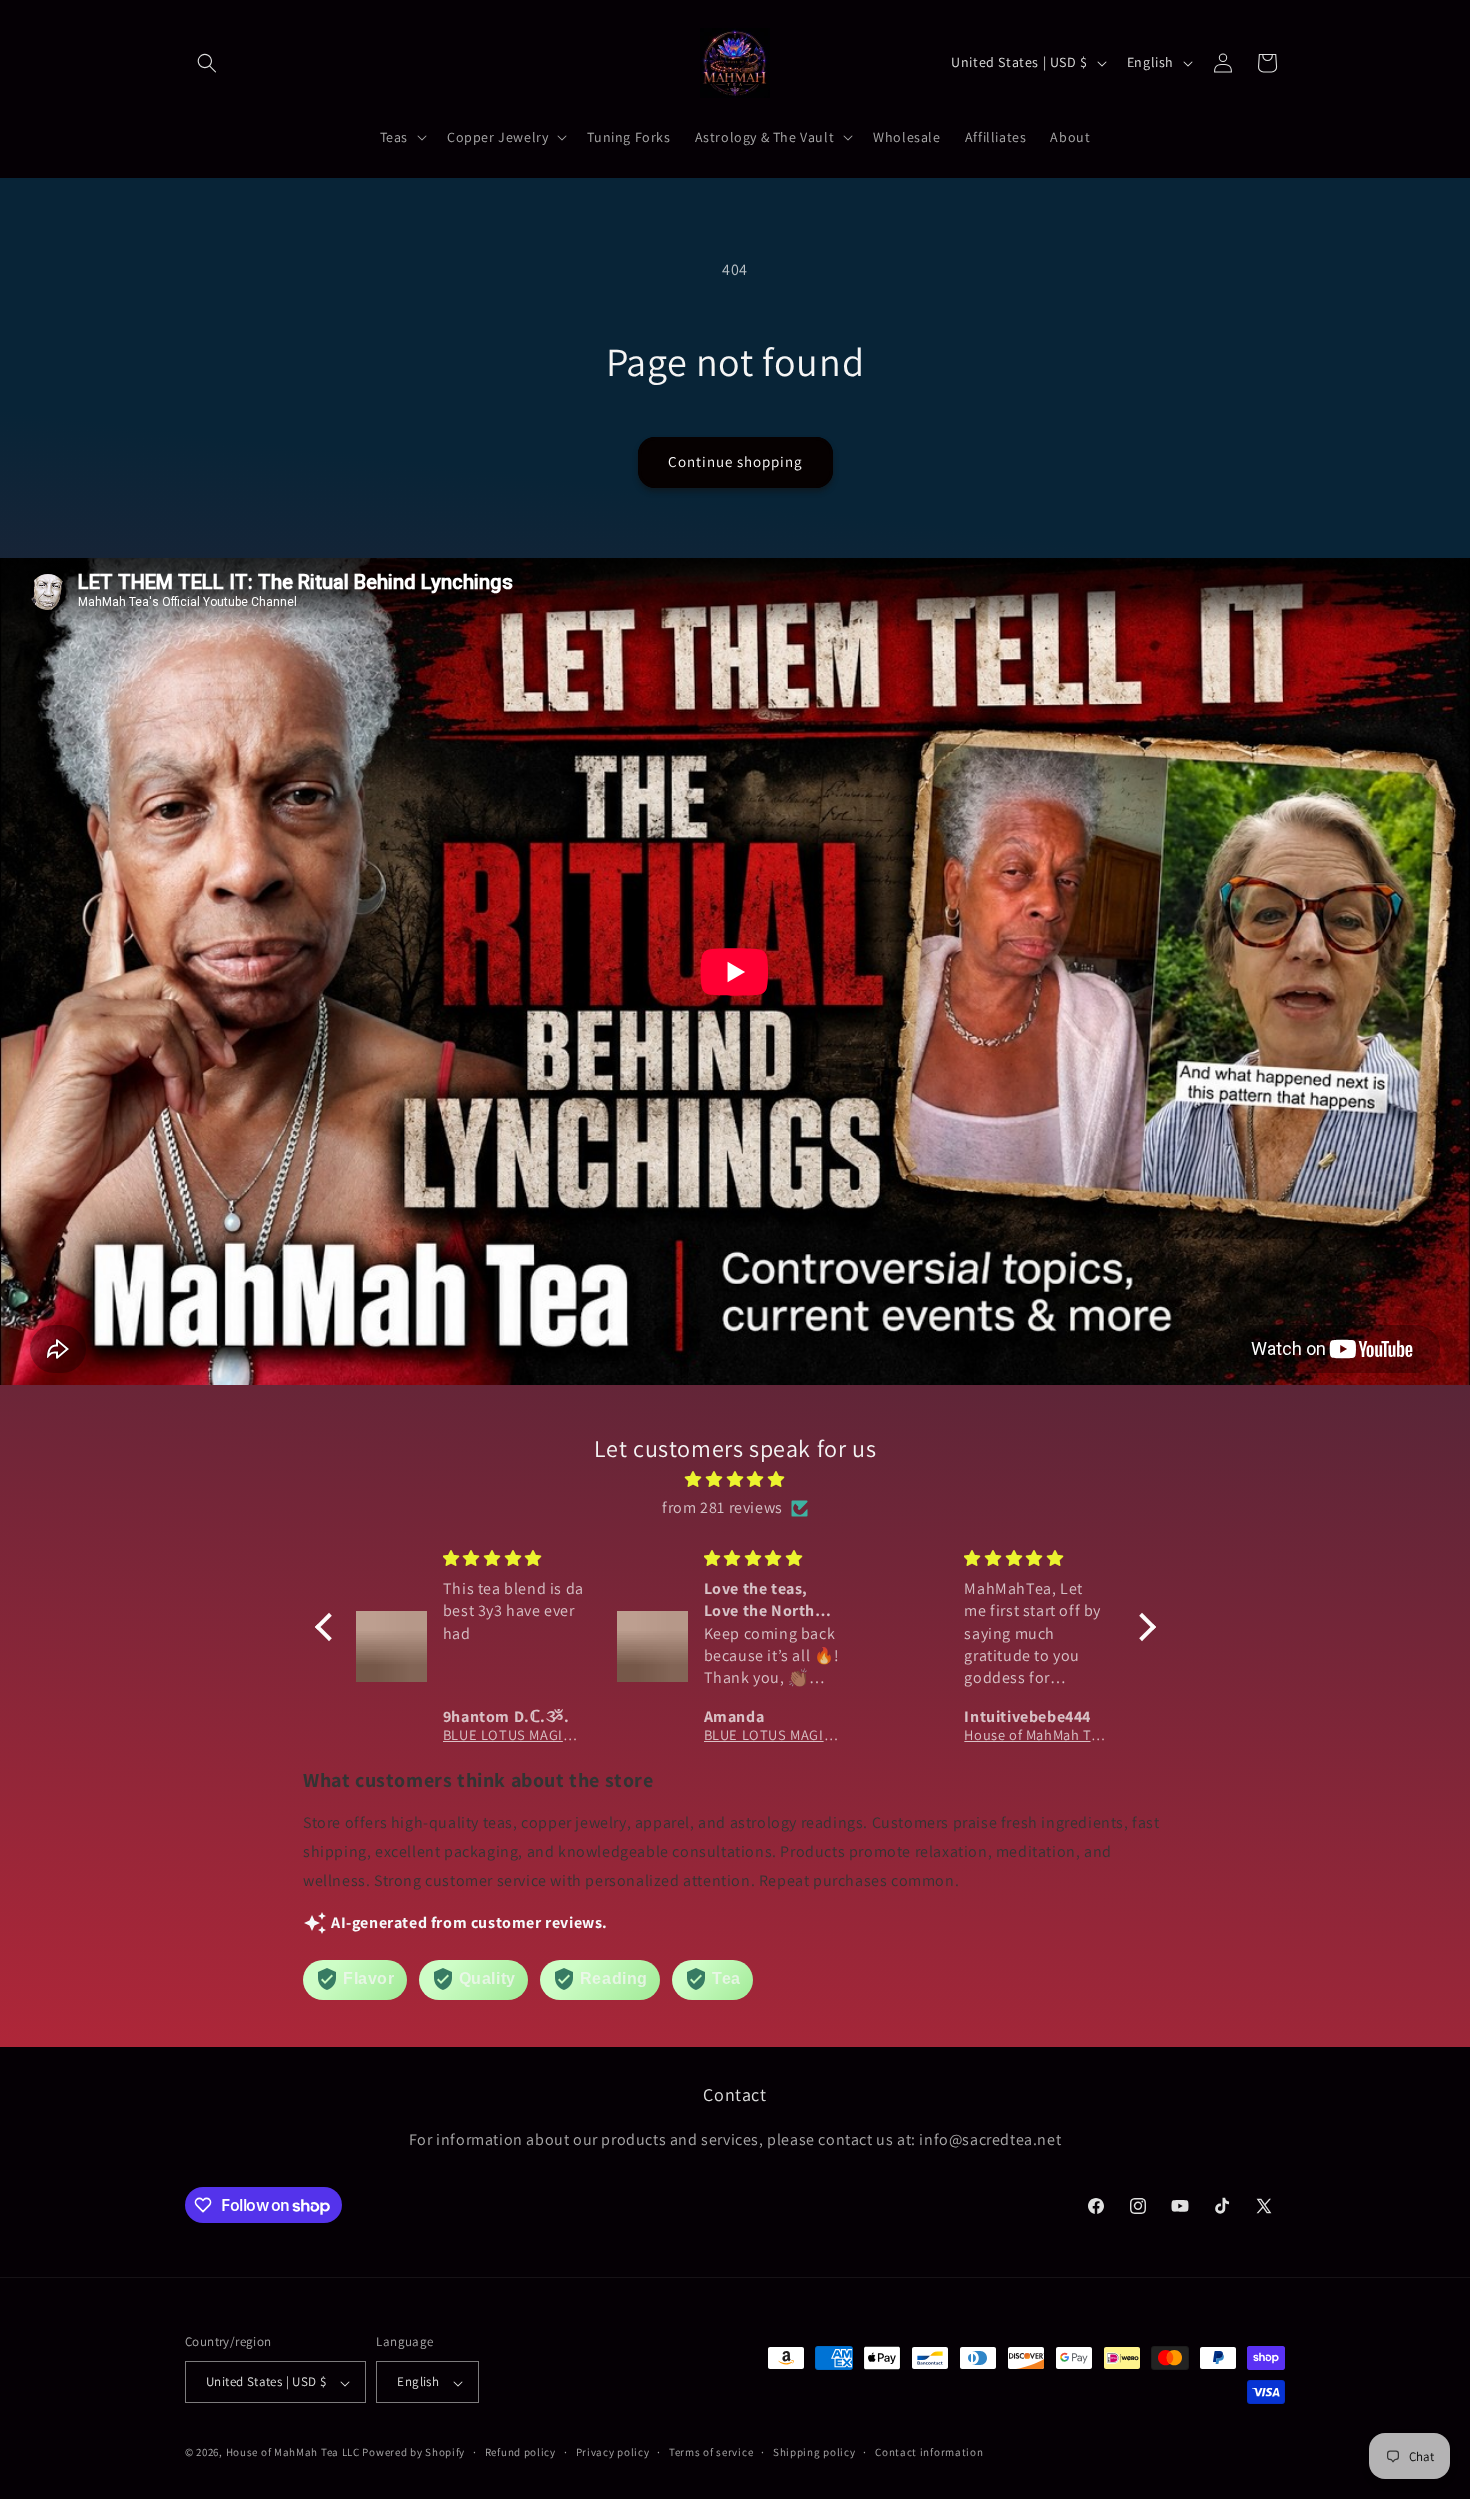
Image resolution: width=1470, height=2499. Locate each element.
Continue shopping (735, 461)
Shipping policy (814, 2452)
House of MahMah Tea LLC (293, 2453)
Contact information (929, 2452)
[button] (207, 63)
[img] (735, 1479)
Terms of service (711, 2452)
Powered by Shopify (413, 2453)
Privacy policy (613, 2452)
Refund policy (520, 2452)
